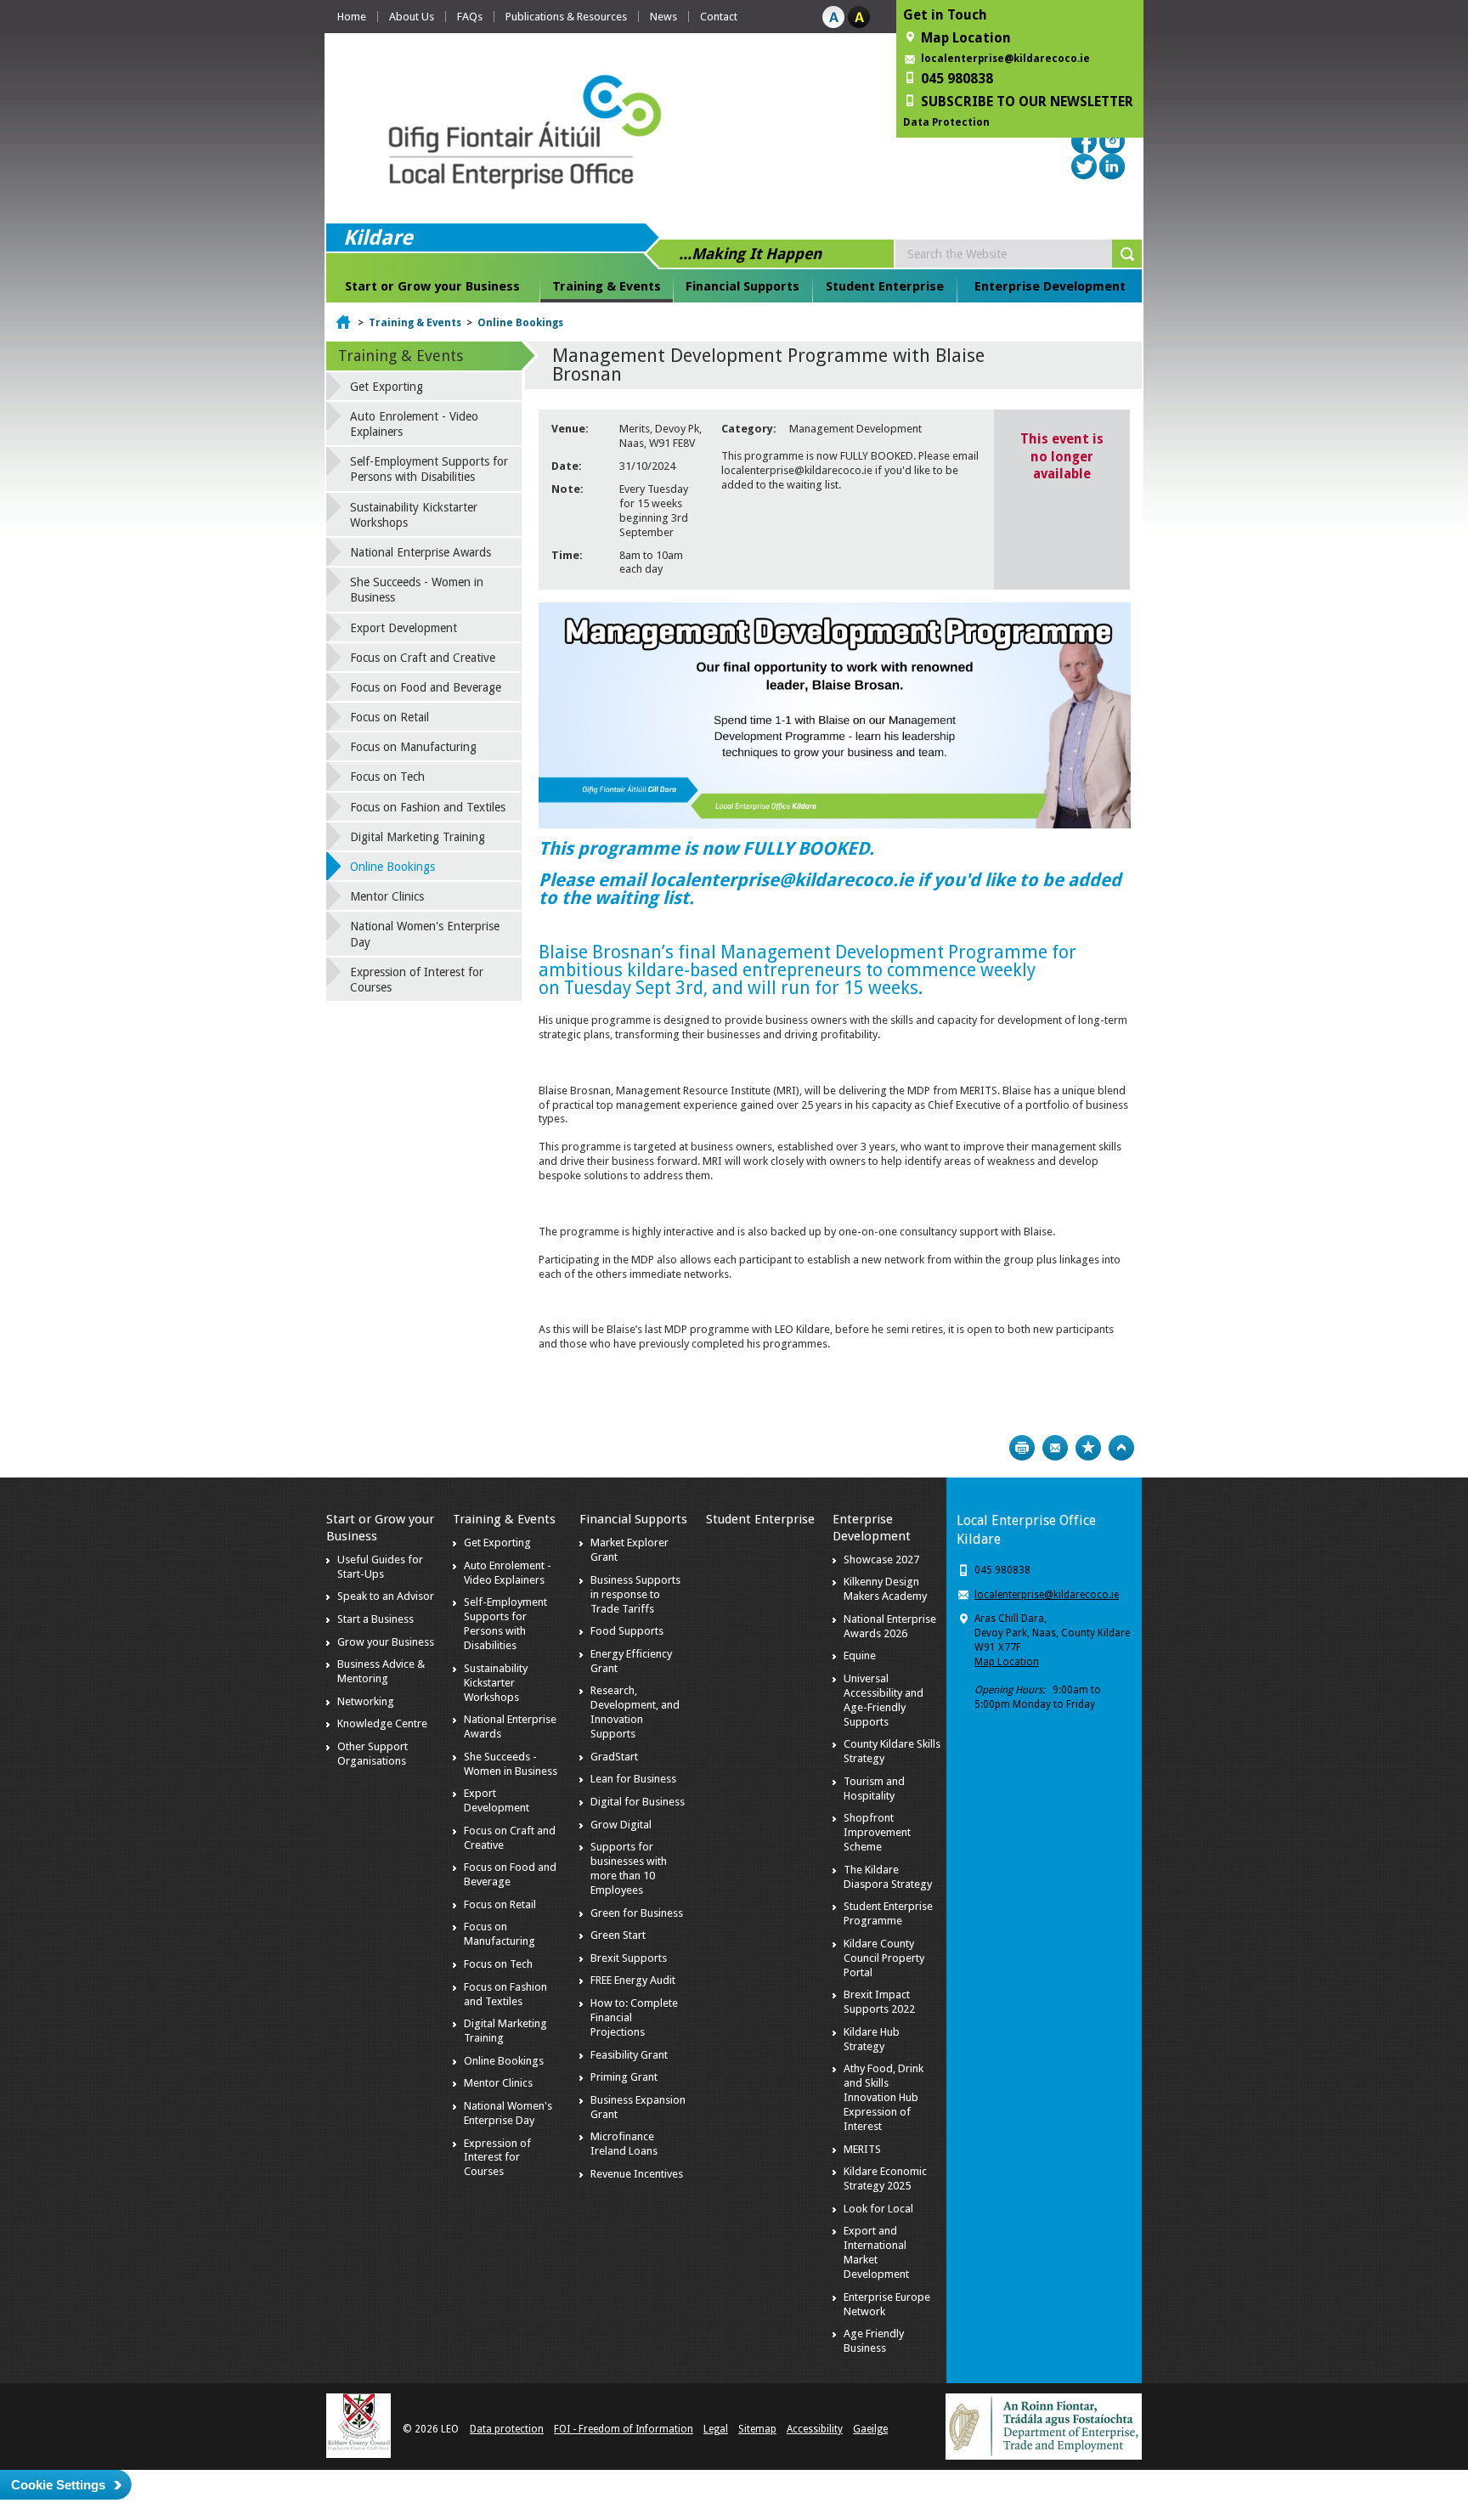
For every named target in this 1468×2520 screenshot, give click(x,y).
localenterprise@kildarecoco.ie (1005, 59)
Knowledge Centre (382, 1723)
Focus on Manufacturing (413, 747)
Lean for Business (633, 1779)
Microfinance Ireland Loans (624, 2144)
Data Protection (946, 122)
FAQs (470, 17)
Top (1121, 1448)
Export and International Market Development (876, 2252)
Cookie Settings (58, 2485)
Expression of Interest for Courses (417, 980)
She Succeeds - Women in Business (417, 590)
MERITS (862, 2149)
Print (1022, 1448)
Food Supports (627, 1631)
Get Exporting (387, 387)
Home (352, 17)
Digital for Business (638, 1802)
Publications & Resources (566, 17)
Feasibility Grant (629, 2055)
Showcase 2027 (881, 1559)
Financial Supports (742, 286)
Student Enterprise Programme (888, 1913)
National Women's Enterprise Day (425, 934)
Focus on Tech (387, 777)
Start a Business (375, 1619)
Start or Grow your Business (432, 286)
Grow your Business (386, 1642)
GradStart (614, 1757)
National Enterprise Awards (421, 552)
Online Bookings (520, 323)
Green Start (618, 1935)
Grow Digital (621, 1825)
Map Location (1007, 1662)
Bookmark (1088, 1448)
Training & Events (607, 286)
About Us (412, 17)
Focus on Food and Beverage (426, 687)
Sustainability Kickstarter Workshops (414, 515)
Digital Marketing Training (418, 837)
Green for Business (637, 1913)
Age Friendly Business (874, 2341)
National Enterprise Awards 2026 (890, 1626)
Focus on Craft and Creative (423, 658)
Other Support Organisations (373, 1754)
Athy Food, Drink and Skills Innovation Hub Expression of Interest (884, 2097)
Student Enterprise (885, 286)
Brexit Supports (629, 1958)
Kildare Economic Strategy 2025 (885, 2178)
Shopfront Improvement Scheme (877, 1832)
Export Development (404, 628)
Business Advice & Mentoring (381, 1671)
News (663, 17)
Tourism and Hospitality (874, 1788)
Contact (719, 17)
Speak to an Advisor (386, 1596)
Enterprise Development (1050, 286)
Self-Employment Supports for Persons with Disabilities (429, 469)
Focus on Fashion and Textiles (428, 807)
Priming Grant (624, 2077)
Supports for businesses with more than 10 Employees (629, 1868)
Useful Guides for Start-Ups (380, 1567)
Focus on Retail (390, 717)
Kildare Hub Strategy (872, 2039)
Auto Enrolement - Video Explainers (414, 424)
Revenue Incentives (637, 2174)
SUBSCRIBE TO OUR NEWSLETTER (1027, 102)
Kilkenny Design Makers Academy (885, 1589)
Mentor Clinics (387, 896)
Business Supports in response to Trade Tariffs (635, 1594)
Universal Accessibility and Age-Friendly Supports (884, 1700)
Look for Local (878, 2209)
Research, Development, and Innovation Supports (635, 1712)
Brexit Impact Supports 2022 (879, 2002)
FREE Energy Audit (633, 1980)
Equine (860, 1656)
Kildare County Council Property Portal (884, 1958)
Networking (366, 1701)
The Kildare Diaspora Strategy (888, 1877)
